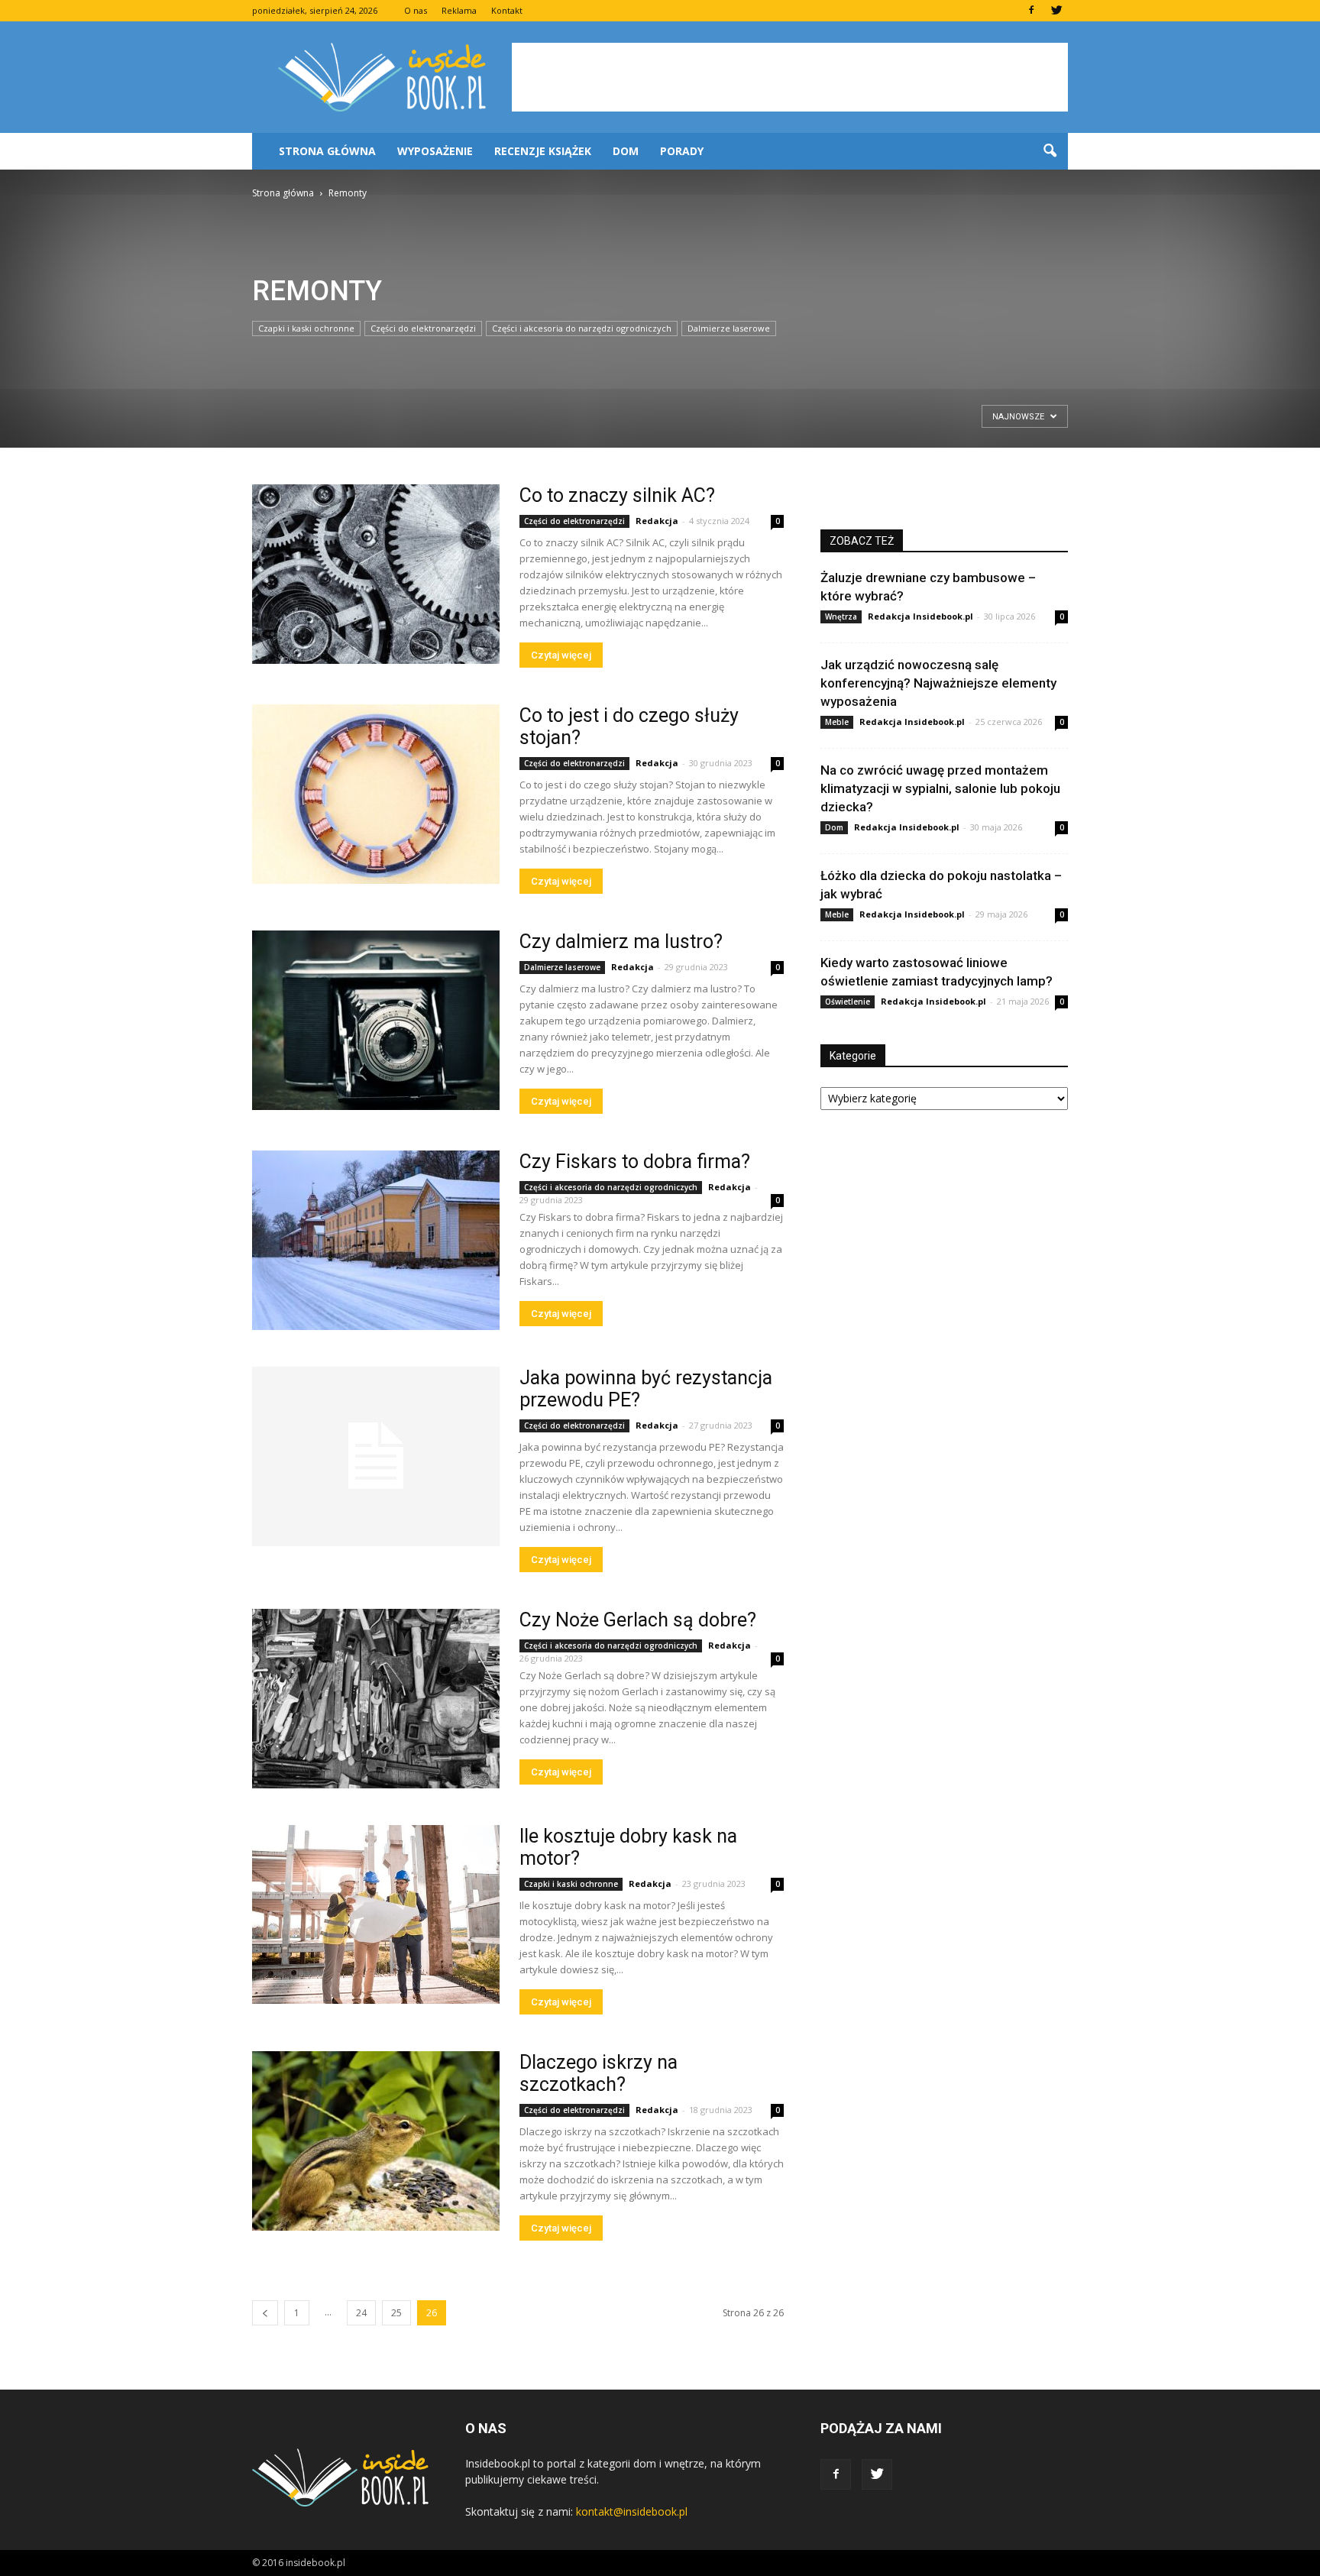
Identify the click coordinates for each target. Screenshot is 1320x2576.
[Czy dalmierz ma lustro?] (376, 1020)
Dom (626, 151)
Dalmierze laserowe (729, 328)
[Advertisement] (790, 77)
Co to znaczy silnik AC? (617, 495)
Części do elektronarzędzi (423, 328)
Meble (837, 722)
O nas (416, 10)
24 (361, 2313)
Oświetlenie (848, 1002)
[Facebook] (1031, 11)
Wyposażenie (435, 151)
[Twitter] (1056, 11)
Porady (682, 151)
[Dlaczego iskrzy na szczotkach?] (376, 2141)
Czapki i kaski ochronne (306, 328)
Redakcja (657, 521)
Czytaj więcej (561, 655)
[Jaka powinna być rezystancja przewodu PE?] (376, 1456)
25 (396, 2313)
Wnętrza (841, 616)
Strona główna (327, 151)
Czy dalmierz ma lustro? (621, 942)
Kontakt (507, 10)
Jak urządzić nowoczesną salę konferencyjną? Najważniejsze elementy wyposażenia (938, 683)
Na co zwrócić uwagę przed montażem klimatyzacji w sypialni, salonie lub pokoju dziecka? (940, 788)
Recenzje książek (543, 151)
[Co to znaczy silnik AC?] (376, 574)
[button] (1050, 151)
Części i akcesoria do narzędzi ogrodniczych (582, 328)
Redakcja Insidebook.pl (920, 616)
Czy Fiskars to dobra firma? (635, 1162)
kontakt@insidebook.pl (632, 2511)
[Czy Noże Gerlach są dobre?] (376, 1699)
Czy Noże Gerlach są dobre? (638, 1620)
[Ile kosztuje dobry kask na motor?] (376, 1914)
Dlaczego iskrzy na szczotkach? (599, 2073)
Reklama (459, 10)
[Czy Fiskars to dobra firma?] (376, 1240)
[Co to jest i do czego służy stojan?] (376, 794)
